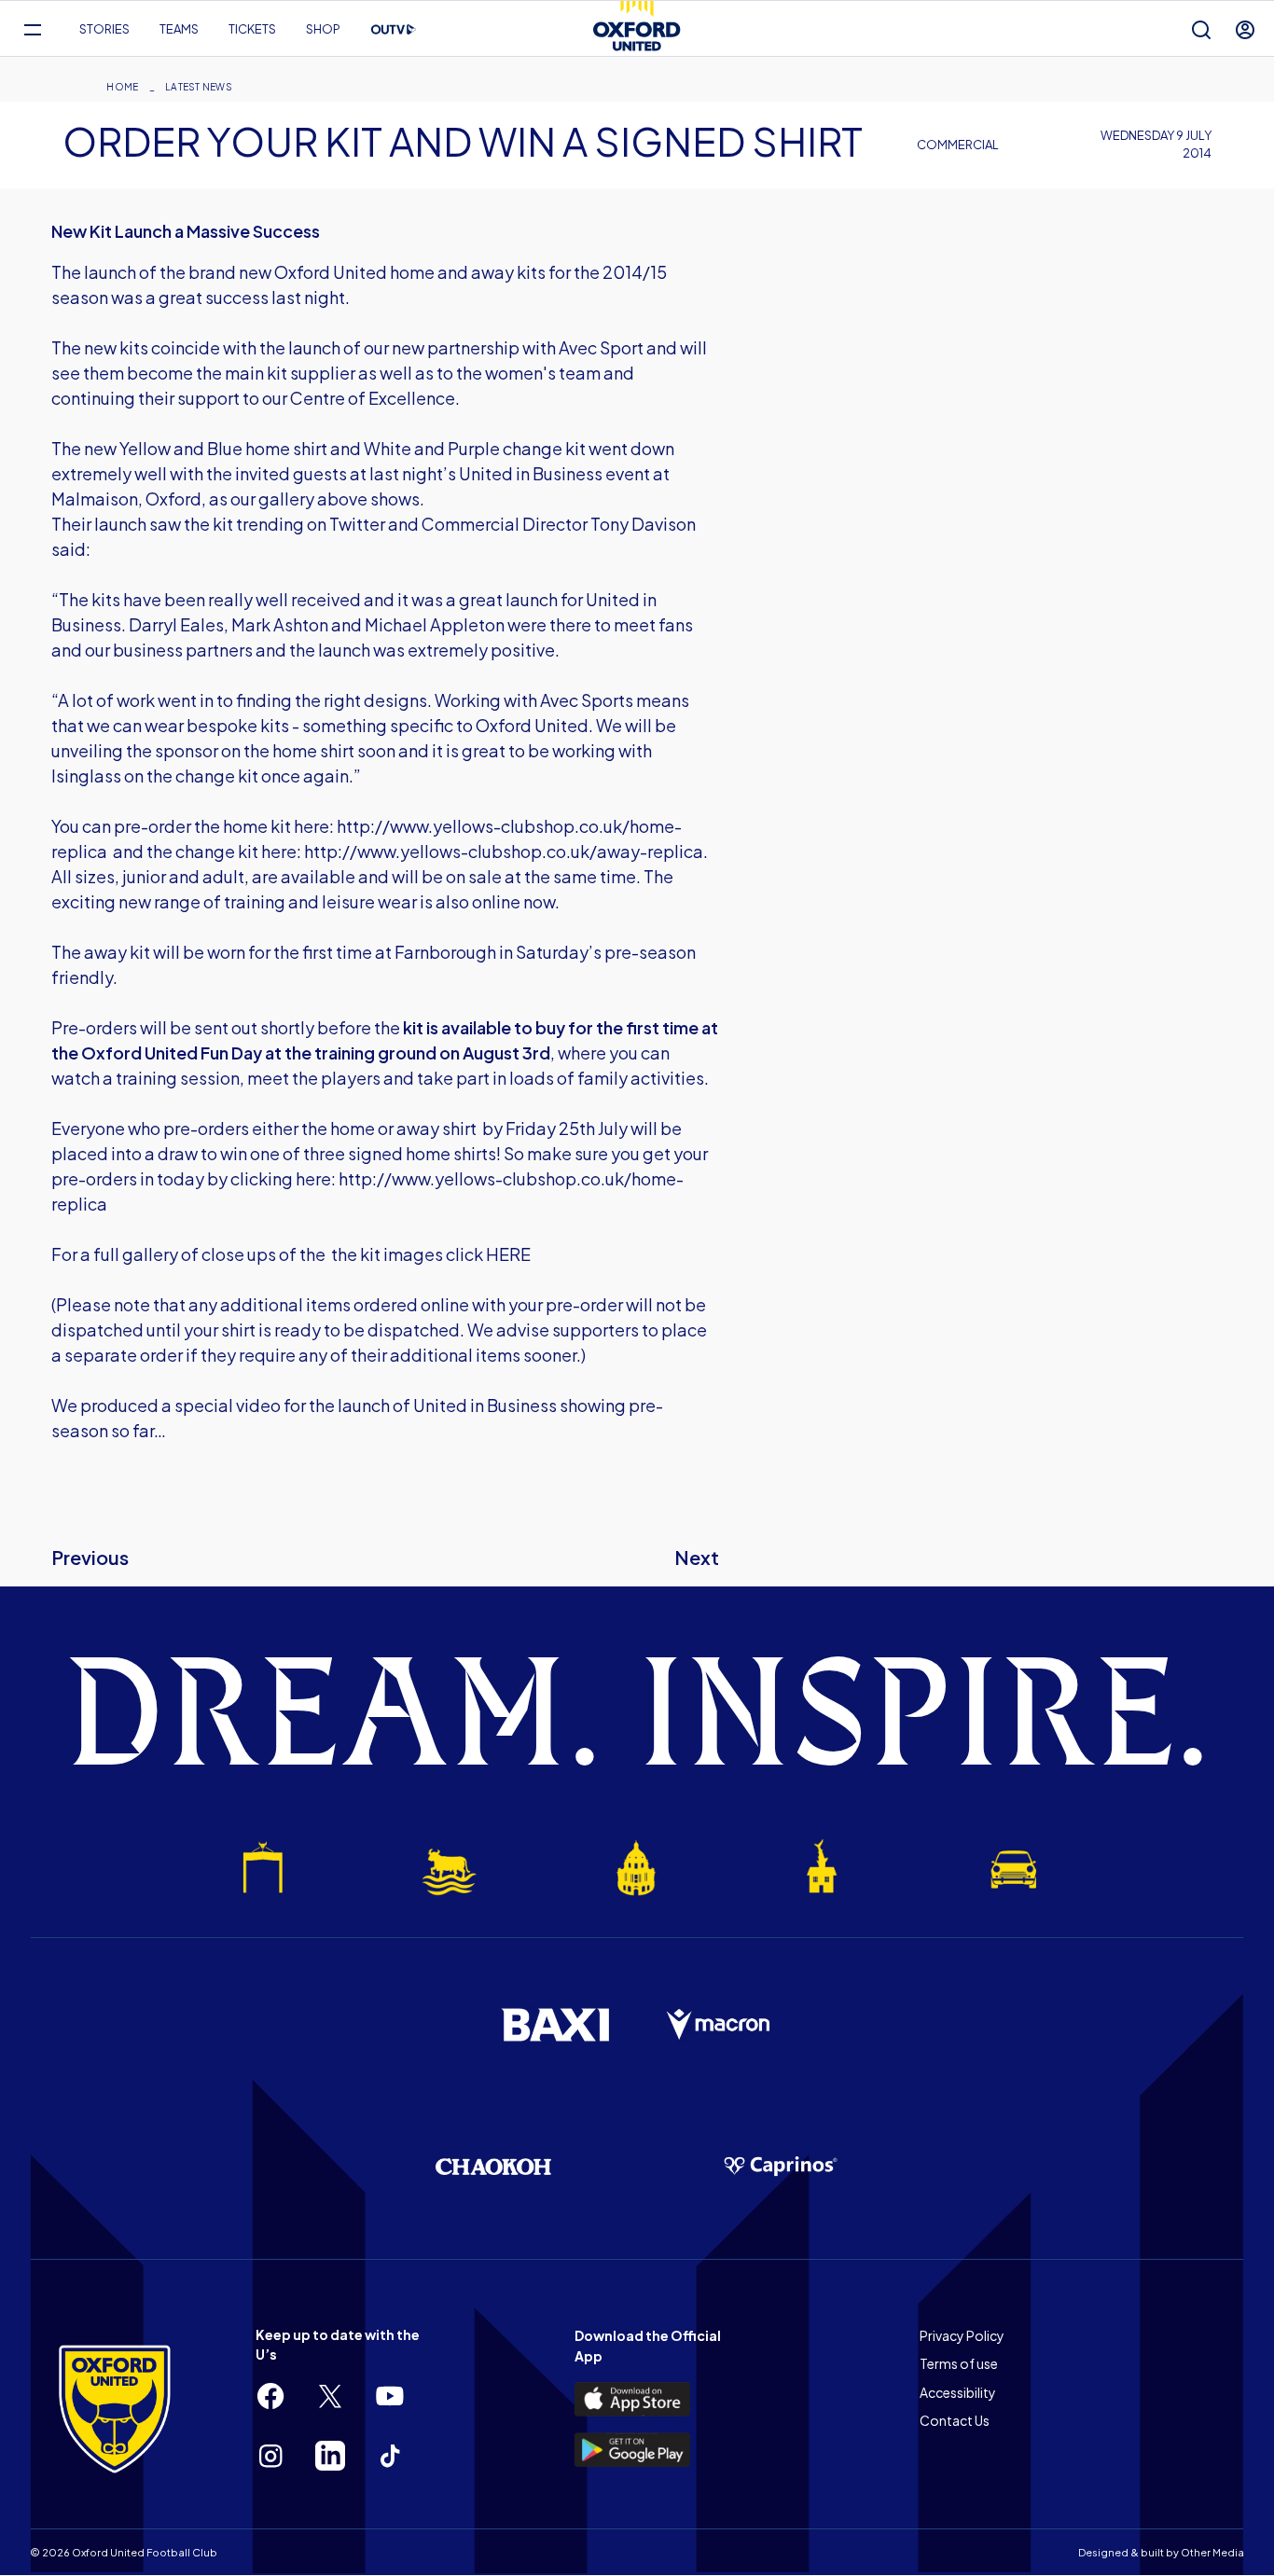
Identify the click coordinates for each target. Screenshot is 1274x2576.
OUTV (394, 30)
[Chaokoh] (493, 2166)
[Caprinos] (781, 2167)
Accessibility (958, 2392)
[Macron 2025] (719, 2025)
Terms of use (959, 2363)
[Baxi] (555, 2025)
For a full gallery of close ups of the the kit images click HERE (291, 1254)
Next (697, 1557)
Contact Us (955, 2420)
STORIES (104, 29)
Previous (90, 1557)
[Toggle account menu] (1245, 29)
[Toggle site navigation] (32, 29)
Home (122, 87)
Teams (179, 29)
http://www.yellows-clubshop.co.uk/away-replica (504, 851)
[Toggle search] (1201, 29)
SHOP (323, 29)
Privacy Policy (962, 2335)
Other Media (1212, 2552)
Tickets (252, 29)
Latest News (199, 87)
